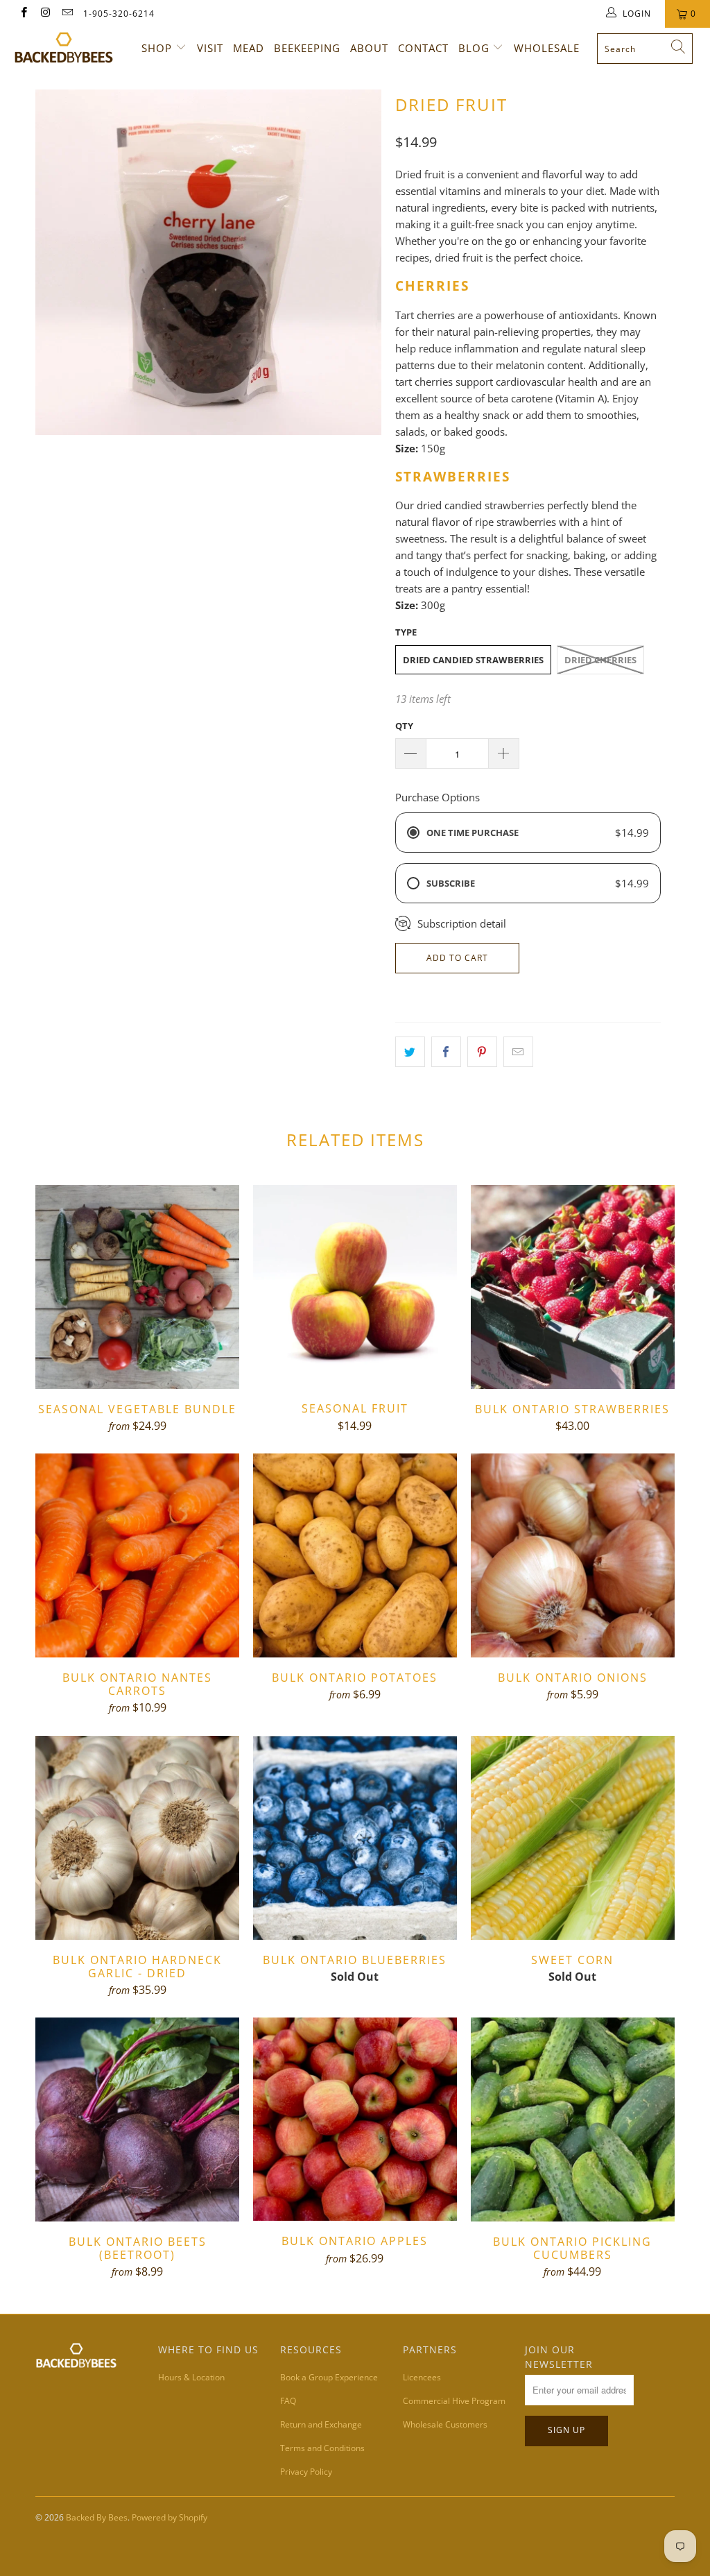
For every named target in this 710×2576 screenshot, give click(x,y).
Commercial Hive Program (454, 2401)
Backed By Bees (97, 2517)
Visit (210, 48)
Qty (404, 726)
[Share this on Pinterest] (482, 1052)
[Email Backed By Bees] (67, 14)
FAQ (288, 2401)
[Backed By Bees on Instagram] (45, 14)
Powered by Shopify (170, 2517)
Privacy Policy (306, 2472)
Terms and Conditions (322, 2448)
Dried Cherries (600, 660)
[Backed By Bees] (64, 48)
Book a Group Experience (329, 2377)
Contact (423, 48)
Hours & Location (191, 2377)
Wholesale (547, 48)
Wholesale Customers (445, 2424)
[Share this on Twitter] (410, 1052)
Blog (474, 48)
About (369, 48)
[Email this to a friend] (518, 1052)
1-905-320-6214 (119, 14)
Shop (157, 48)
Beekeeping (307, 48)
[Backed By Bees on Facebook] (23, 14)
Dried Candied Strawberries (473, 660)
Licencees (422, 2377)
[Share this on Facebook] (446, 1052)
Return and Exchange (321, 2424)
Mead (249, 48)
